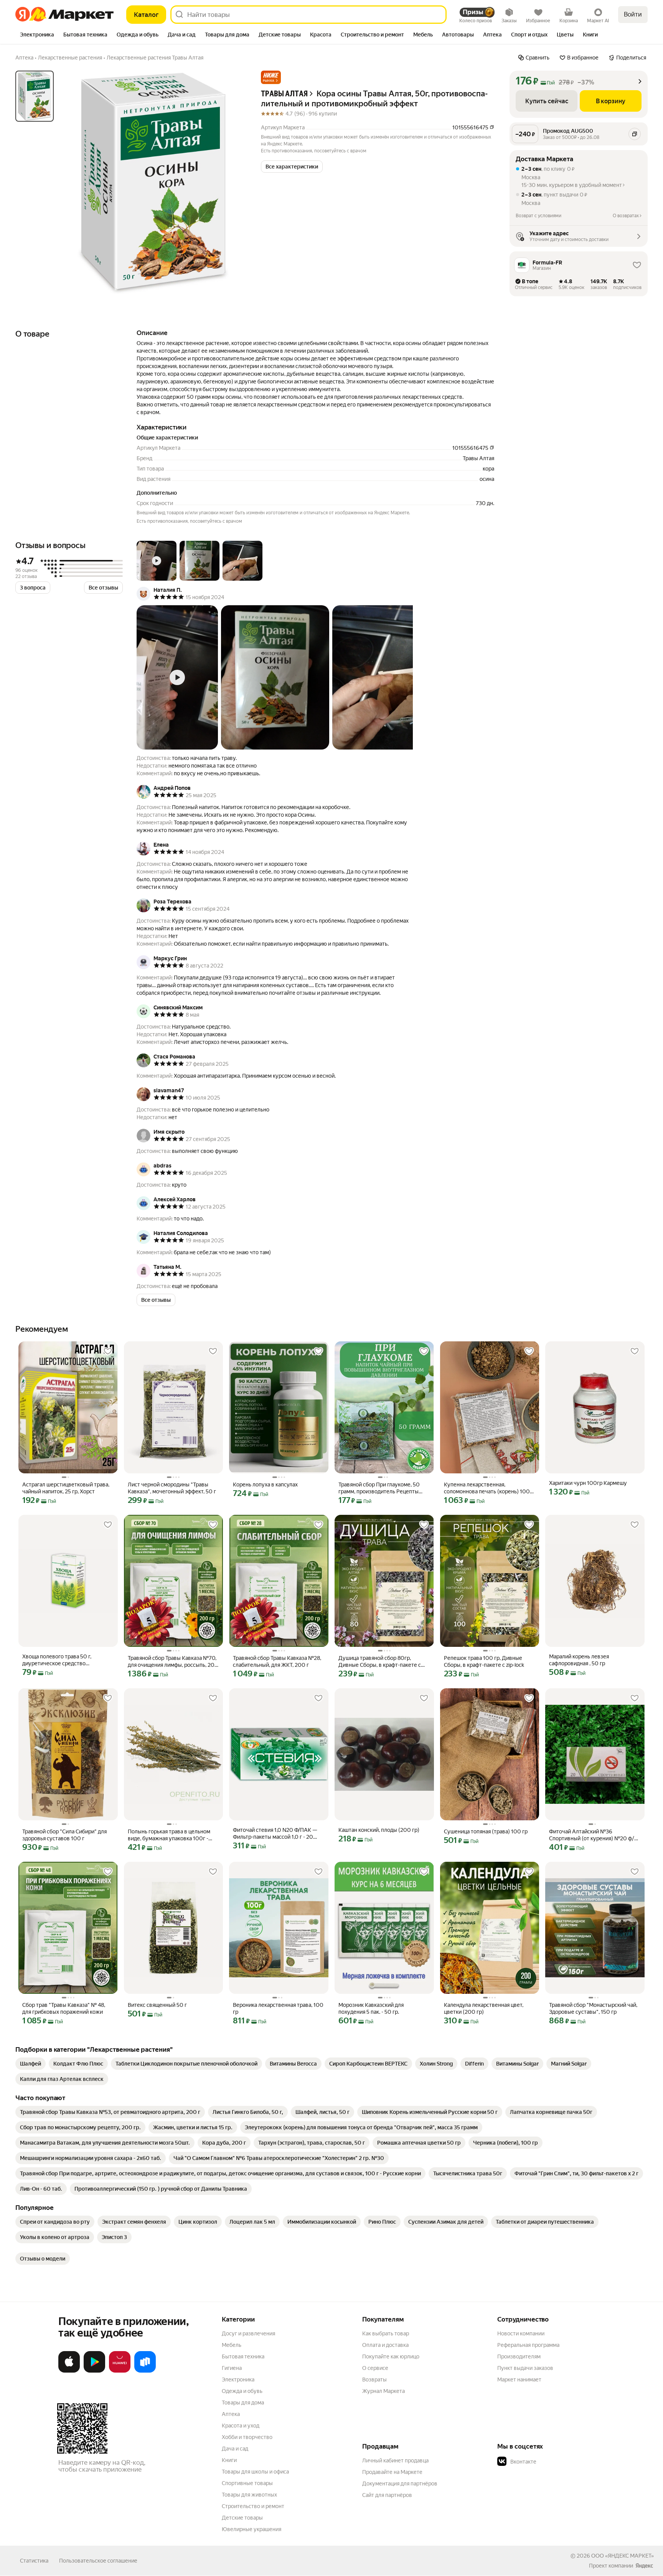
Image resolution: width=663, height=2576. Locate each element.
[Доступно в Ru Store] (145, 2371)
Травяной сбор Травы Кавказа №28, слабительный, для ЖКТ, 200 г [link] (277, 1661)
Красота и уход (241, 2426)
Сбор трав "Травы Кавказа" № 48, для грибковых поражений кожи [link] (64, 2008)
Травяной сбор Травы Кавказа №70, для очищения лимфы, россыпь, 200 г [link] (173, 1662)
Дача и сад (235, 2449)
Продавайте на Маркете (392, 2472)
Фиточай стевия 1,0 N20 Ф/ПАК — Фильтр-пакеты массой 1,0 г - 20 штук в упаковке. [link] (275, 1834)
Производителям (519, 2356)
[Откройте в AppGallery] (120, 2371)
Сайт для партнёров (387, 2495)
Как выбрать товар (386, 2333)
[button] (271, 77)
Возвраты (374, 2379)
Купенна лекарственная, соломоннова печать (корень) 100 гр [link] (487, 1488)
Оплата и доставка (385, 2345)
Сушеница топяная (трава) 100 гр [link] (486, 1831)
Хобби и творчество (247, 2437)
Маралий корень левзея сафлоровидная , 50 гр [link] (579, 1660)
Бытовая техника (243, 2356)
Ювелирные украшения (252, 2529)
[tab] (37, 35)
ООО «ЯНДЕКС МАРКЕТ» (623, 2556)
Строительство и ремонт (253, 2506)
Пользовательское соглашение (98, 2561)
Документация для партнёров (400, 2484)
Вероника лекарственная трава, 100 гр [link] (278, 2008)
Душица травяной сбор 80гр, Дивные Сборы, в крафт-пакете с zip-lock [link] (380, 1662)
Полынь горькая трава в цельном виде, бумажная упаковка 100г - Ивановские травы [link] (169, 1835)
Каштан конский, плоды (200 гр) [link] (379, 1830)
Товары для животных (249, 2495)
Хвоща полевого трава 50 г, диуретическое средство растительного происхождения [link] (61, 1660)
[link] (31, 2064)
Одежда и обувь (242, 2391)
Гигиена (232, 2368)
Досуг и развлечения (248, 2333)
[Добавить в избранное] (108, 1351)
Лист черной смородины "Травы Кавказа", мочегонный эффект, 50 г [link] (172, 1488)
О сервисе (375, 2368)
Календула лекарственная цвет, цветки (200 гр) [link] (484, 2008)
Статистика (34, 2561)
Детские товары (242, 2518)
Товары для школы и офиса (255, 2472)
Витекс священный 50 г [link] (157, 2005)
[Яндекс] (644, 2566)
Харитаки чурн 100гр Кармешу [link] (588, 1483)
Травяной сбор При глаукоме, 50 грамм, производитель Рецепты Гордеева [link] (379, 1488)
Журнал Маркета (383, 2391)
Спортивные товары (247, 2483)
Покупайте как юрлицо (391, 2356)
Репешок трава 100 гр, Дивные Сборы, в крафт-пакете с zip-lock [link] (484, 1661)
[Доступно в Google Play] (94, 2371)
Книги (229, 2460)
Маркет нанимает (519, 2379)
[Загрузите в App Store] (69, 2371)
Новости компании (521, 2333)
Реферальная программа (528, 2345)
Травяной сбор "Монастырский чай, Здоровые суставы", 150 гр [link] (593, 2008)
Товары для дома (243, 2403)
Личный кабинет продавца (395, 2460)
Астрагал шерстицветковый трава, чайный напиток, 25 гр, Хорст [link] (66, 1488)
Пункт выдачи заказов (525, 2368)
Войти (633, 14)
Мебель (232, 2345)
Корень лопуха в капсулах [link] (265, 1485)
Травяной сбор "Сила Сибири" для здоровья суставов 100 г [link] (64, 1835)
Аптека (231, 2414)
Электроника (238, 2379)
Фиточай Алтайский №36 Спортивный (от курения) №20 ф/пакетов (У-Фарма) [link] (592, 1835)
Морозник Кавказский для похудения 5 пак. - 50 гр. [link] (371, 2008)
